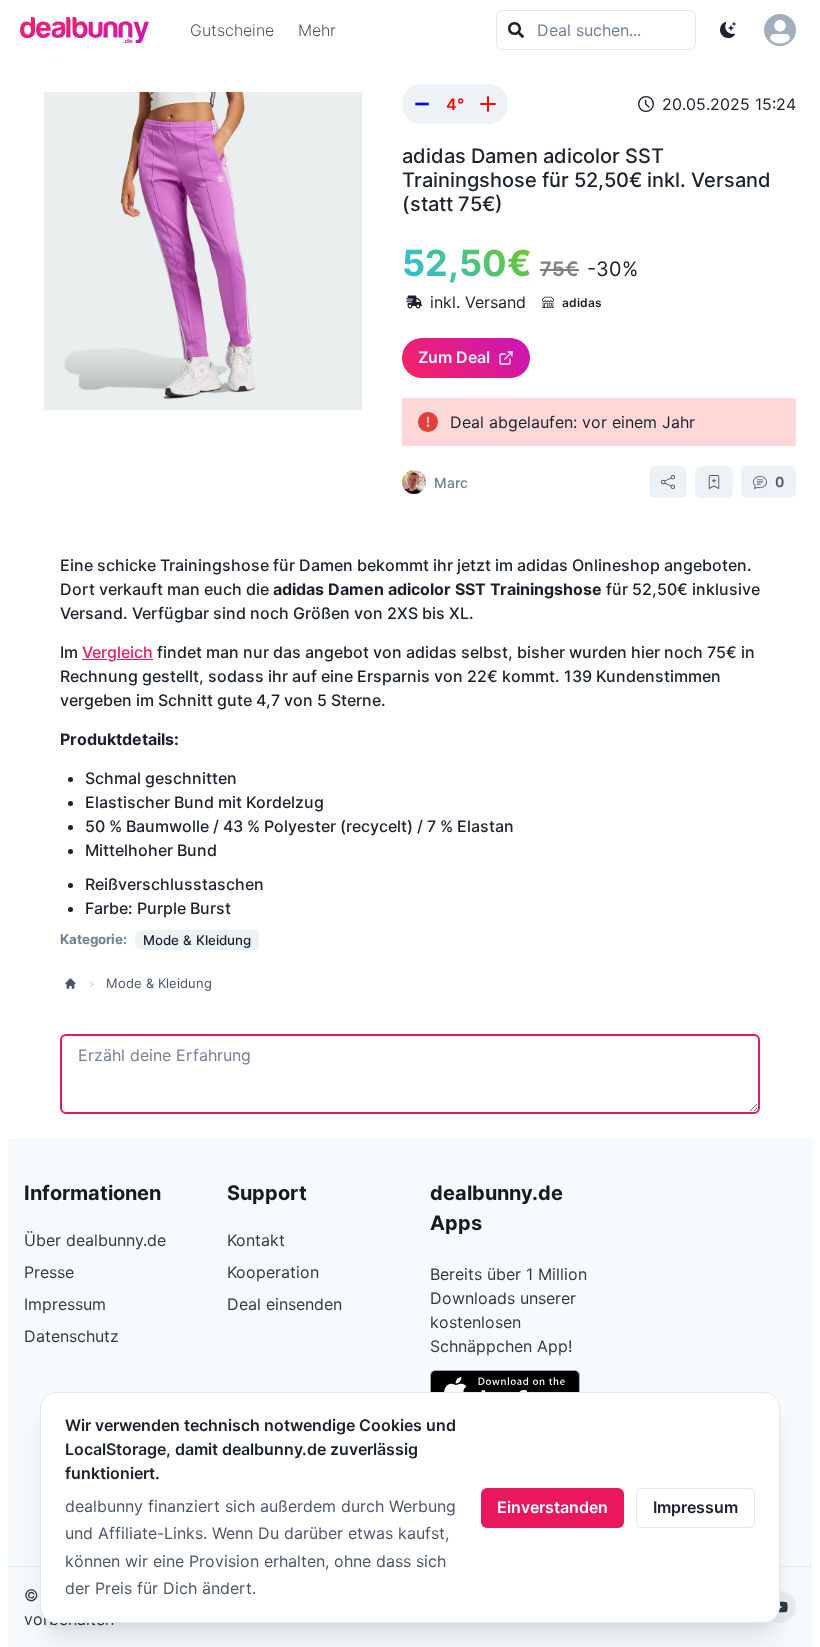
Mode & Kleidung (159, 983)
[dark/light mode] (728, 30)
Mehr (317, 30)
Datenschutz (71, 1336)
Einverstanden (552, 1507)
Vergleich (117, 652)
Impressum (695, 1507)
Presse (49, 1272)
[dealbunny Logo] (91, 30)
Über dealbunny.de (95, 1240)
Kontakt (256, 1240)
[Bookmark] (714, 482)
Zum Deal (454, 357)
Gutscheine (232, 30)
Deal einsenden (284, 1304)
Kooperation (273, 1272)
